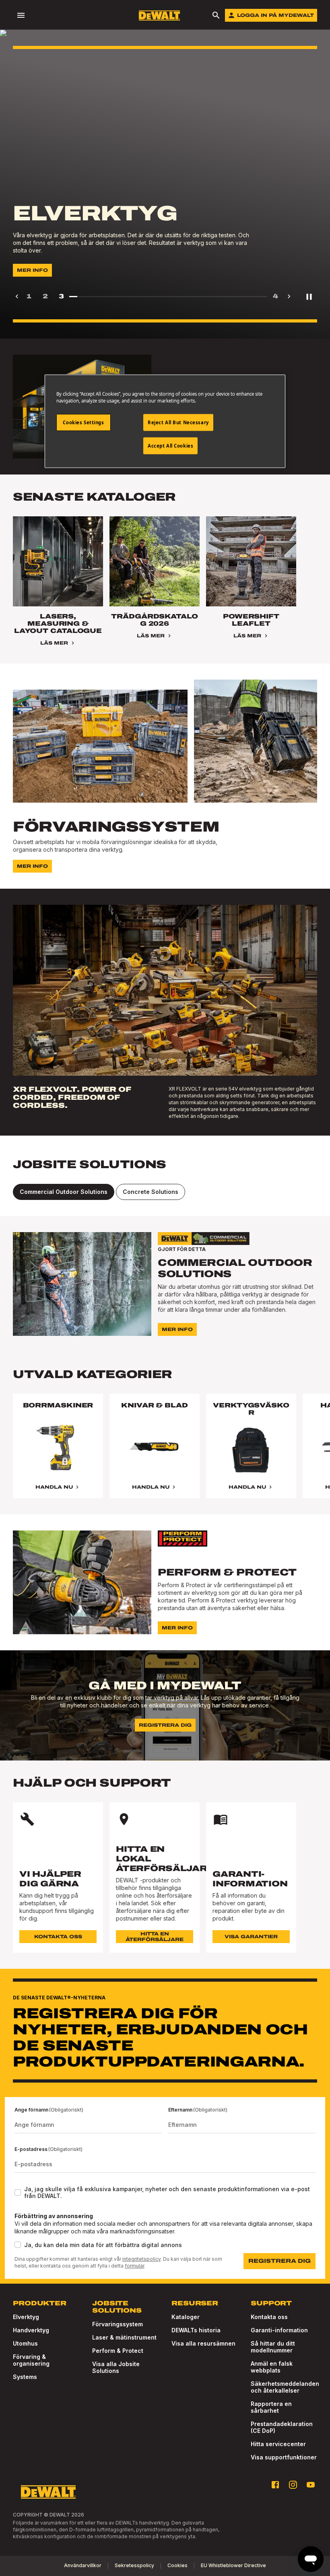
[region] (165, 1454)
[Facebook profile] (275, 2485)
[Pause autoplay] (309, 296)
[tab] (64, 1192)
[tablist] (165, 1192)
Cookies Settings (83, 422)
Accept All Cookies (170, 446)
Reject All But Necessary (178, 422)
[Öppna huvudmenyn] (21, 15)
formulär (134, 2266)
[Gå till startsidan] (159, 15)
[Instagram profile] (293, 2485)
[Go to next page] (289, 296)
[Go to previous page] (17, 296)
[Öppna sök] (216, 15)
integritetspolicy (141, 2259)
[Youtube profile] (311, 2485)
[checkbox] (18, 2192)
